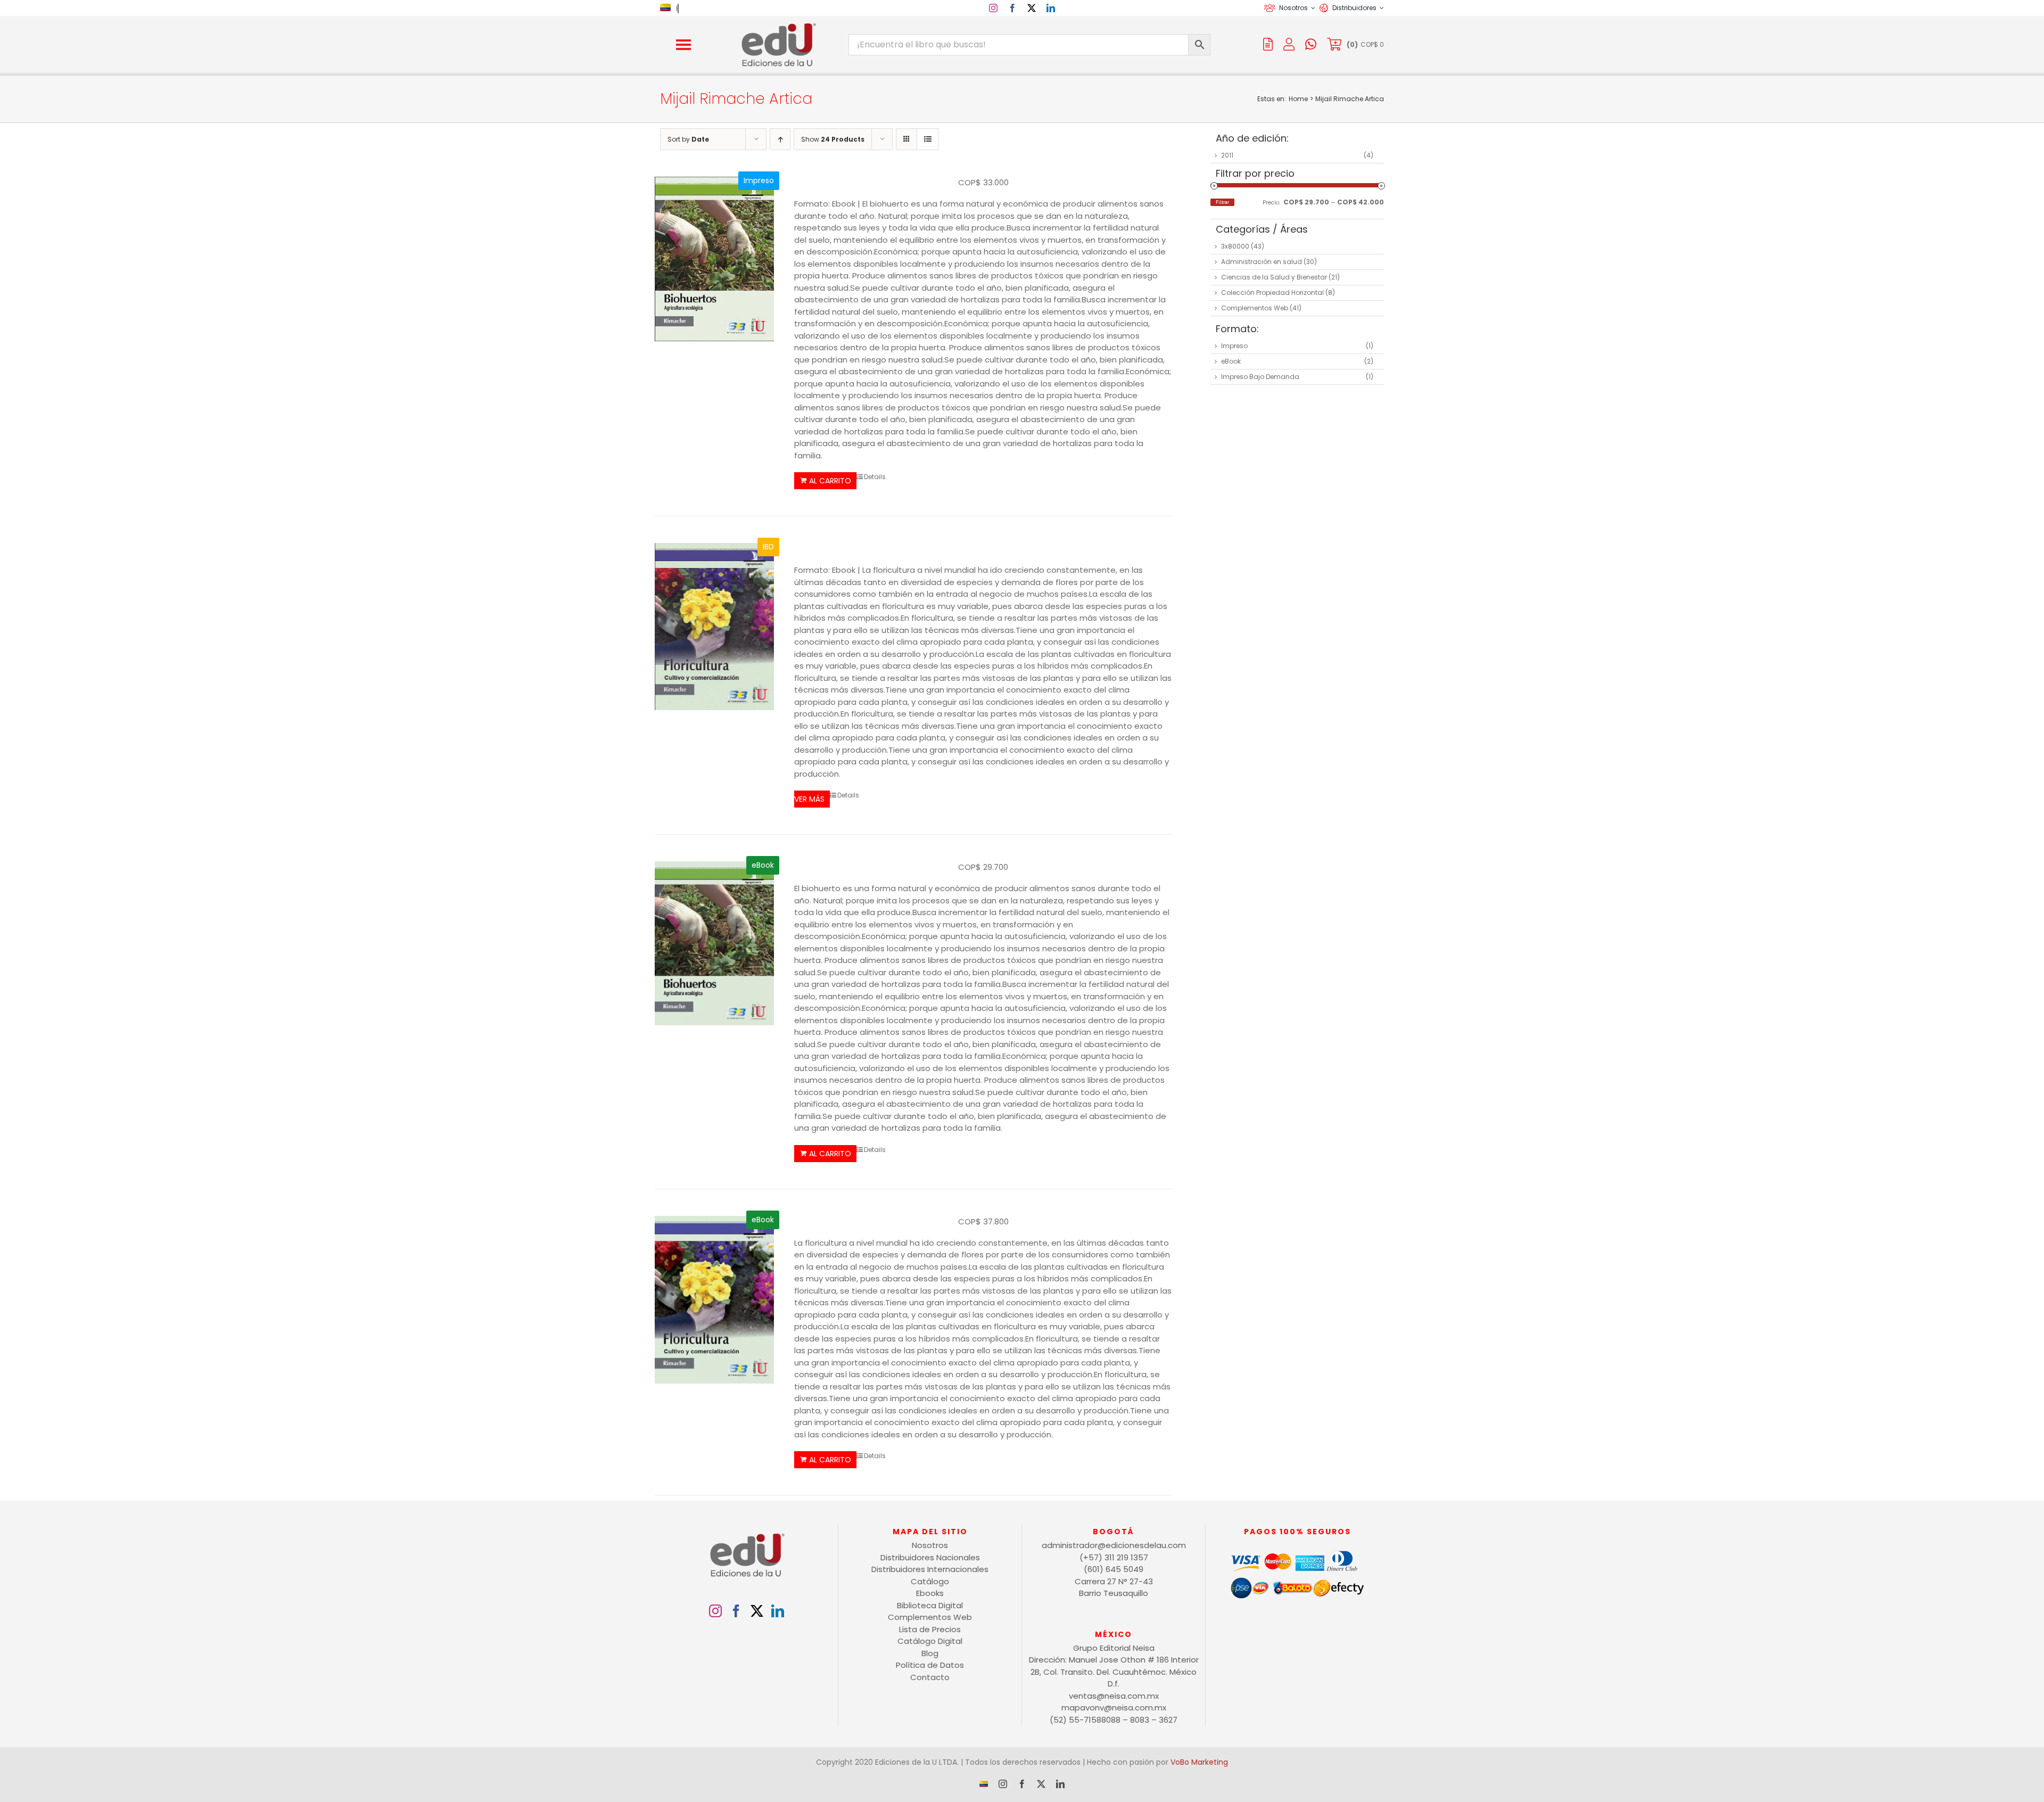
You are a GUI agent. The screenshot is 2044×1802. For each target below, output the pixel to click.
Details (875, 477)
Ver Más (809, 799)
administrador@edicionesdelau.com (1114, 1545)
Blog (930, 1653)
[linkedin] (1051, 8)
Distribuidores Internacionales (930, 1569)
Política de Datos (930, 1665)
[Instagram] (715, 1611)
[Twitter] (757, 1611)
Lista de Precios (930, 1629)
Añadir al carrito (825, 481)
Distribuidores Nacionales (930, 1557)
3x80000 (1235, 246)
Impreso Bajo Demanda (1260, 377)
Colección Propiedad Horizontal (1272, 293)
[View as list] (928, 139)
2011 (1227, 155)
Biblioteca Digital (930, 1605)
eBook (1231, 361)
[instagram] (993, 8)
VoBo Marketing (1199, 1762)
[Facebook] (736, 1611)
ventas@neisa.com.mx (1114, 1696)
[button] (683, 45)
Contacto (930, 1677)
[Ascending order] (780, 139)
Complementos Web (1255, 308)
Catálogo (930, 1581)
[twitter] (1032, 8)
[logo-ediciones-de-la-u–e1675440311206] (778, 25)
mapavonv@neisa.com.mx (1114, 1708)
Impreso (1234, 346)
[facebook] (1012, 8)
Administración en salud (1262, 262)
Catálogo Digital (930, 1641)
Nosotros (930, 1545)
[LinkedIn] (778, 1611)
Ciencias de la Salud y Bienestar (1274, 277)
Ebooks (930, 1593)
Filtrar (1222, 202)
